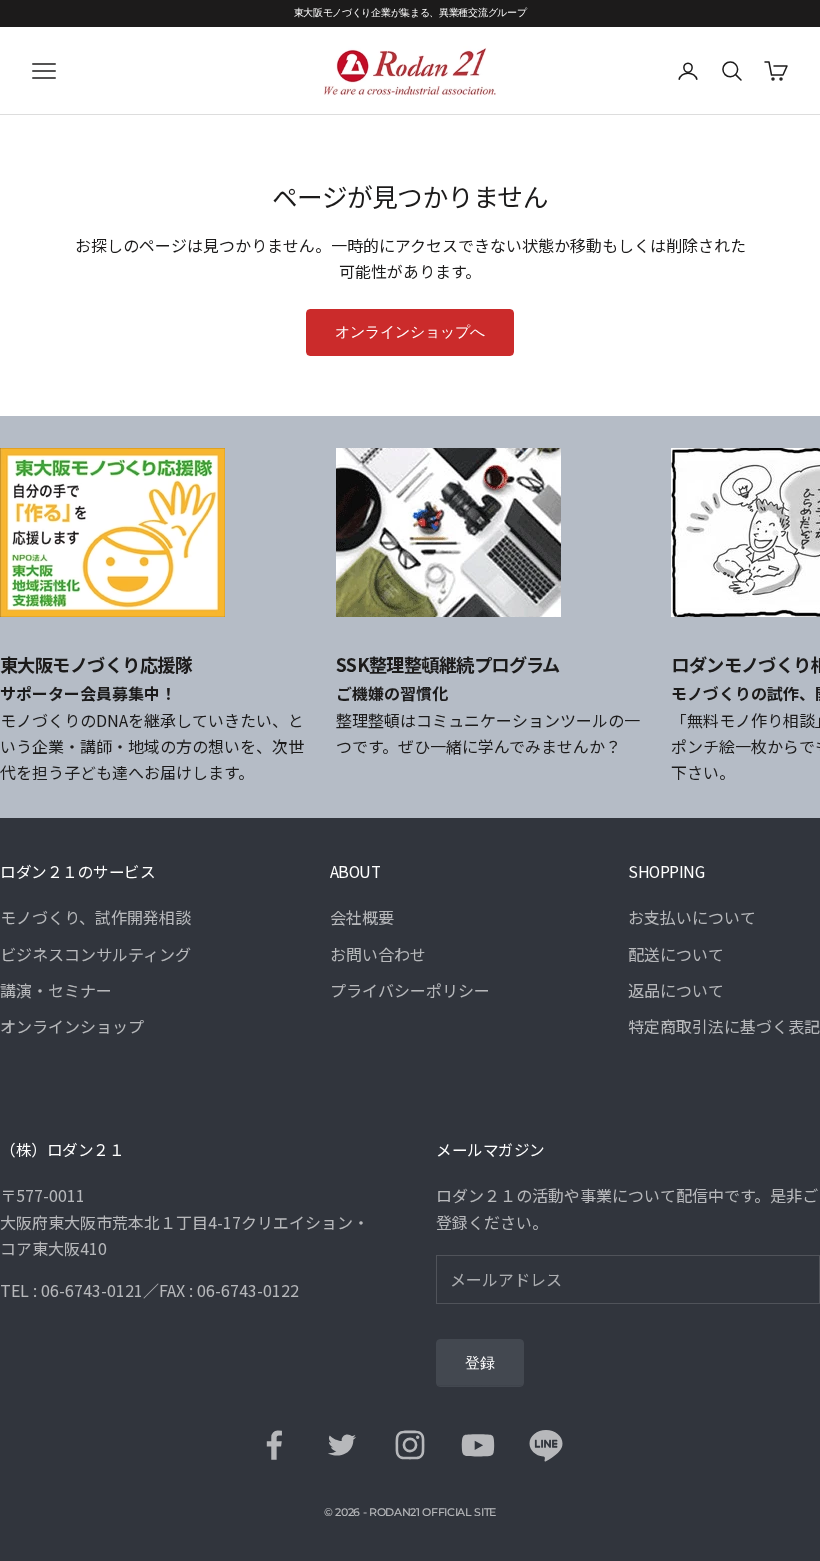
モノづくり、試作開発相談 (95, 917)
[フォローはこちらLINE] (546, 1445)
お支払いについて (692, 917)
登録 (480, 1363)
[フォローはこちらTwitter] (342, 1445)
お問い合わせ (378, 954)
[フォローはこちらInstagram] (410, 1445)
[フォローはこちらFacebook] (274, 1445)
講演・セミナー (56, 990)
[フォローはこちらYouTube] (478, 1445)
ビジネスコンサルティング (95, 954)
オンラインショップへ (410, 332)
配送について (676, 954)
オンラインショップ (72, 1026)
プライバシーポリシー (410, 990)
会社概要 (362, 917)
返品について (676, 990)
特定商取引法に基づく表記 (724, 1026)
